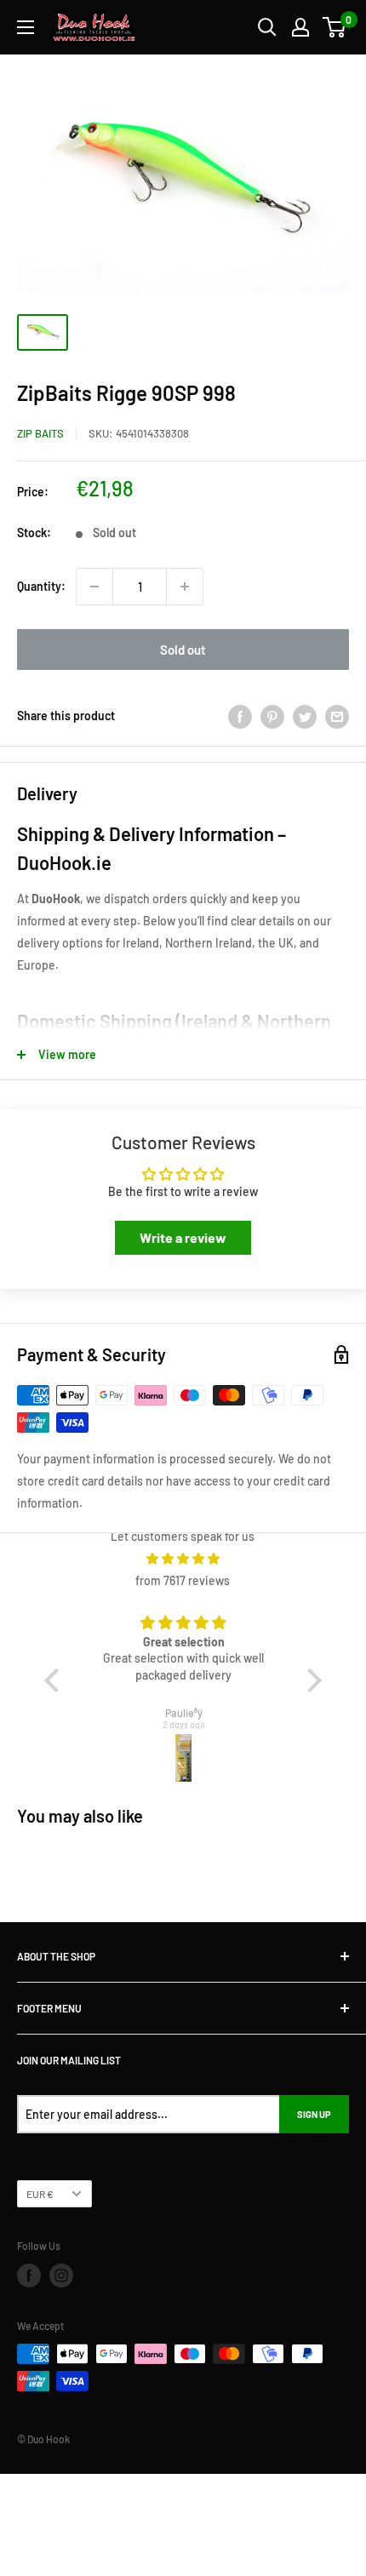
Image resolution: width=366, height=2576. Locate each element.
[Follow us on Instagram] (61, 2275)
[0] (335, 27)
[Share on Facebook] (240, 716)
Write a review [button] (183, 1237)
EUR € (40, 2194)
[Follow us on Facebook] (29, 2275)
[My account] (300, 27)
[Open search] (267, 27)
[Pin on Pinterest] (272, 716)
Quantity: (41, 586)
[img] (183, 1559)
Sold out (183, 650)
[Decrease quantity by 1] (94, 587)
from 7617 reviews (183, 1580)
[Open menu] (26, 27)
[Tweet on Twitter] (305, 716)
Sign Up (314, 2114)
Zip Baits (40, 433)
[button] (56, 1680)
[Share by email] (337, 716)
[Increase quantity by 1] (185, 587)
